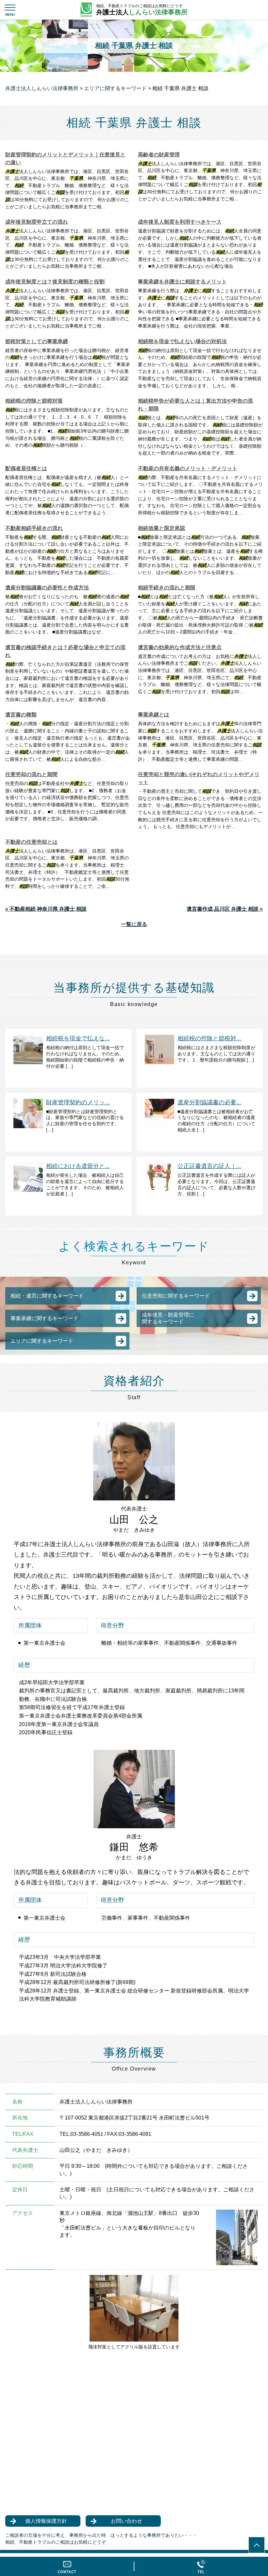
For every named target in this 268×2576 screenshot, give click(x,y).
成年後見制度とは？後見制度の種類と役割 (55, 282)
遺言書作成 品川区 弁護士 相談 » (225, 909)
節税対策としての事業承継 (37, 341)
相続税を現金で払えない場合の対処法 (182, 341)
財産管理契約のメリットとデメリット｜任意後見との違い (65, 159)
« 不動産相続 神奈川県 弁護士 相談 (46, 909)
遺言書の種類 (21, 715)
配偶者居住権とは (26, 468)
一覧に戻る (134, 924)
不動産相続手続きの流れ (34, 528)
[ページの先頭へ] (257, 2545)
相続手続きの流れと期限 (167, 588)
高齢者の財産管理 (159, 155)
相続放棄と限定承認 (161, 528)
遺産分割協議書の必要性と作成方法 (47, 588)
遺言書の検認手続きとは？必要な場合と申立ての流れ (65, 651)
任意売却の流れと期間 (31, 774)
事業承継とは (154, 715)
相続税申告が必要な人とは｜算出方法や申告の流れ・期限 (195, 405)
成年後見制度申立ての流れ (37, 222)
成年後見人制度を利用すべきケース (180, 222)
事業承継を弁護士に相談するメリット (182, 282)
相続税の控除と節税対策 (34, 401)
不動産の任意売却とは (31, 842)
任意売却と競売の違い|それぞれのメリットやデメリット (199, 778)
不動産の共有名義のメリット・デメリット (188, 468)
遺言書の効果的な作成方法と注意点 (180, 647)
